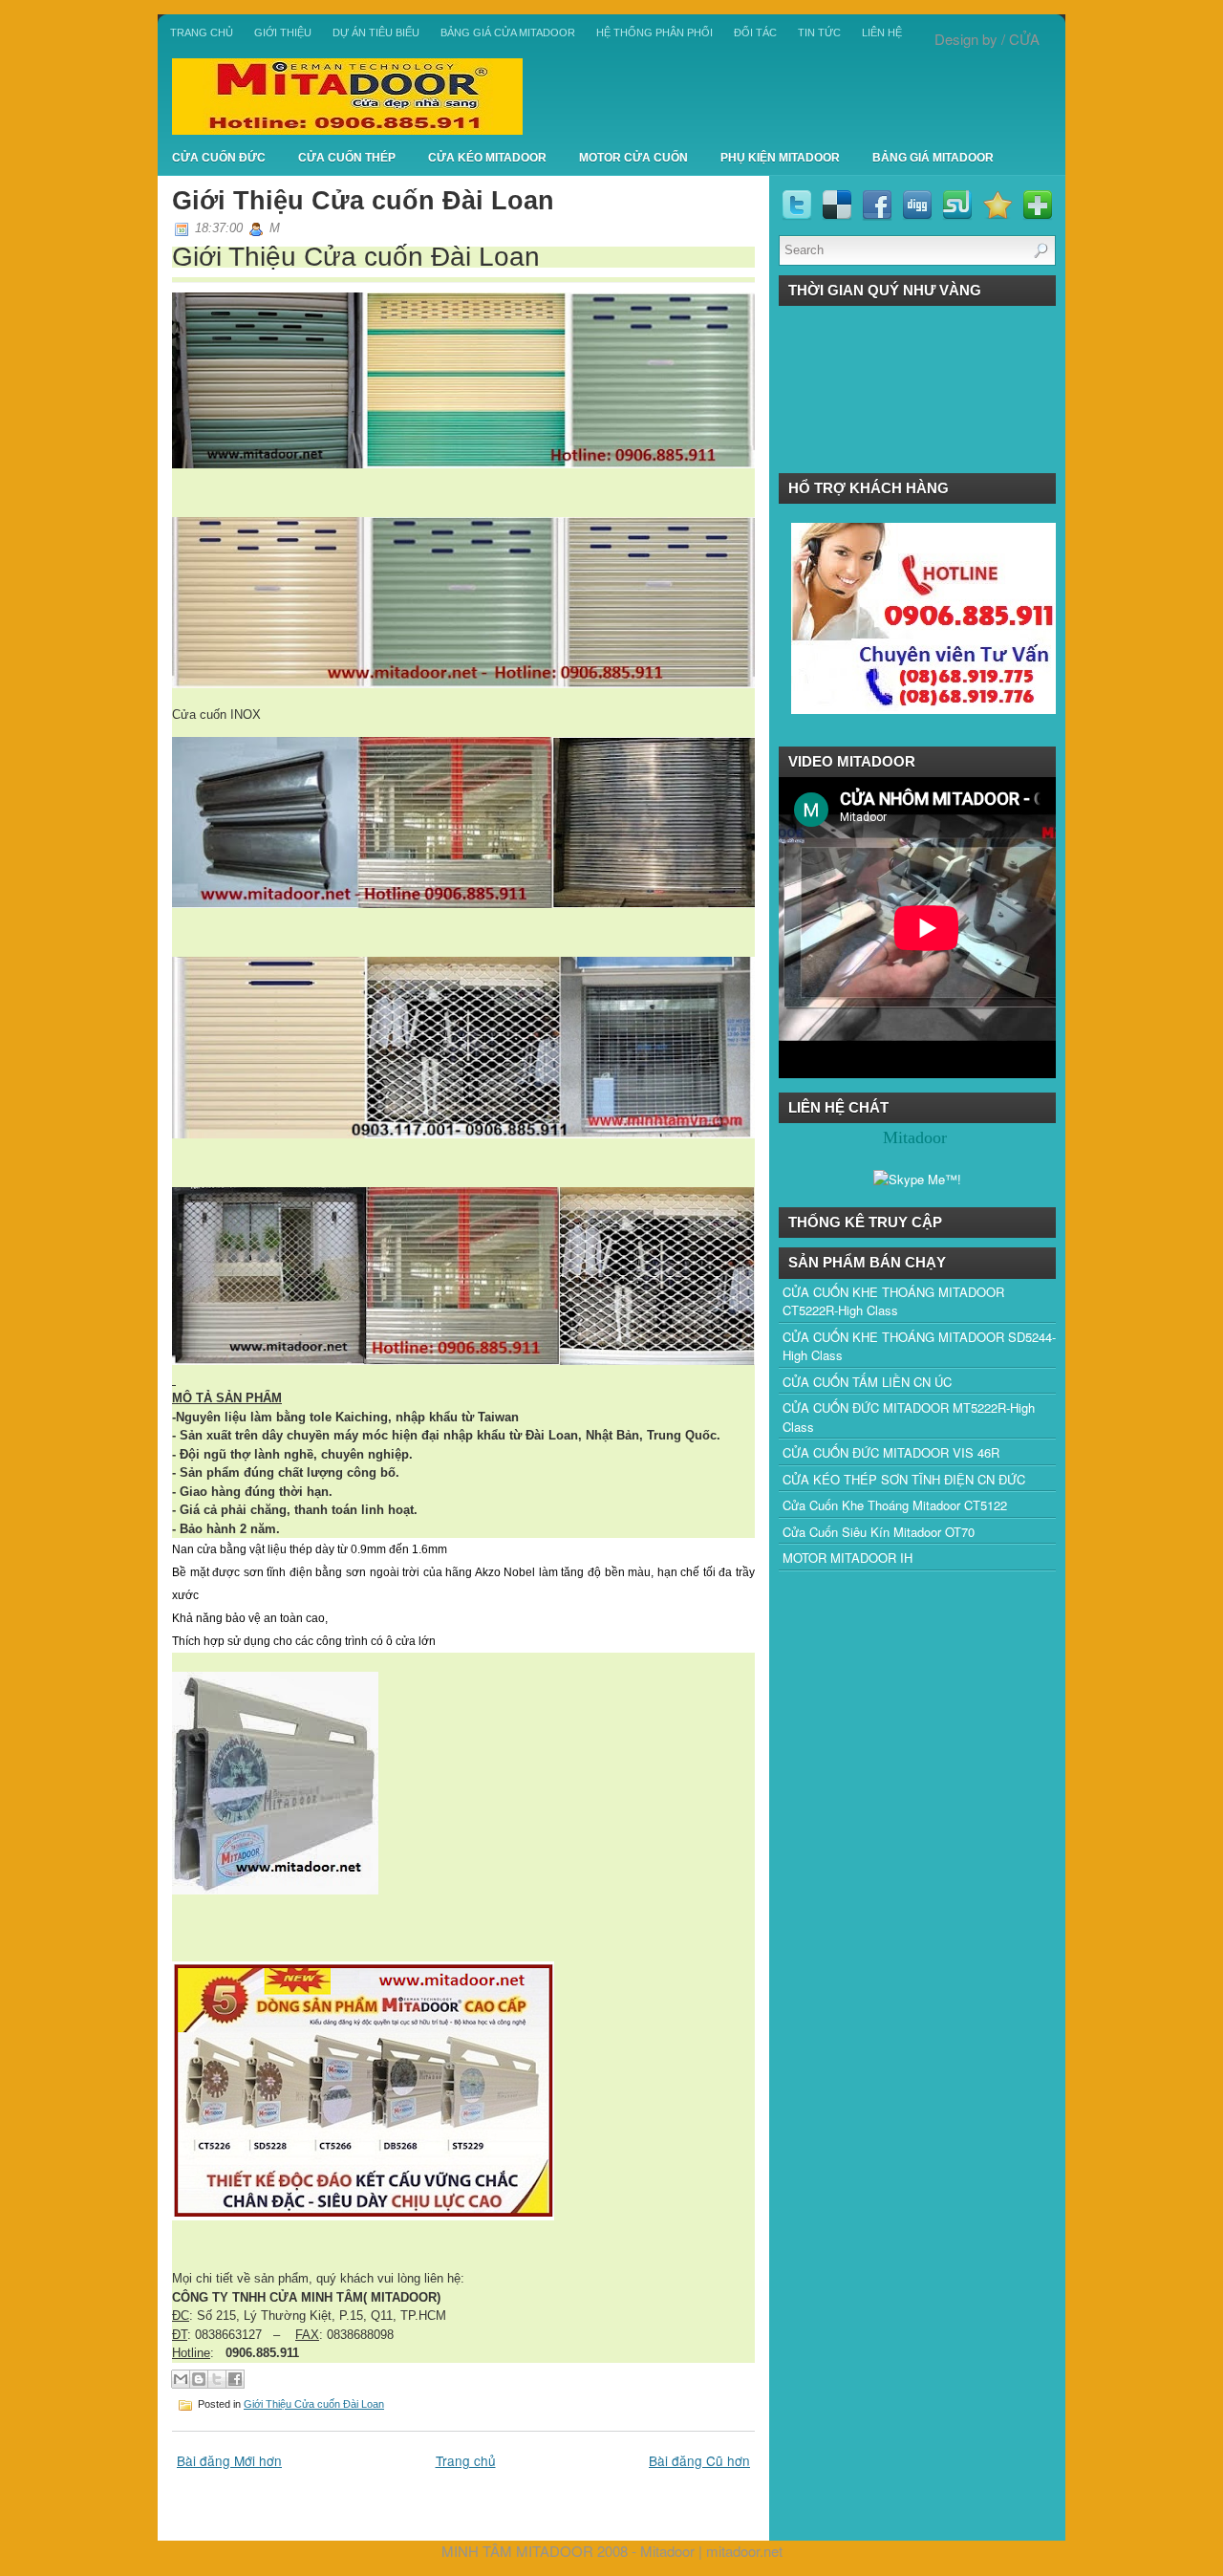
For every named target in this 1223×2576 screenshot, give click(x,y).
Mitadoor (667, 2551)
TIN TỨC (819, 32)
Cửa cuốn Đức (219, 158)
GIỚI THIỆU (283, 32)
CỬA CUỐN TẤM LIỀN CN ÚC (867, 1382)
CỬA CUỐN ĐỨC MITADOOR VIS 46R (891, 1452)
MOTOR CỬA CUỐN (633, 158)
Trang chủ (202, 32)
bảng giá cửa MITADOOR (508, 32)
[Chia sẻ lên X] (217, 2379)
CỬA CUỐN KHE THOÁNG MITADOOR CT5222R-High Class (893, 1301)
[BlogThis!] (199, 2379)
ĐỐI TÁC (755, 32)
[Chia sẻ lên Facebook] (235, 2379)
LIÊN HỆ (882, 32)
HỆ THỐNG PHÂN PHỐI (654, 32)
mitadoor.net (744, 2551)
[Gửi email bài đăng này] (181, 2379)
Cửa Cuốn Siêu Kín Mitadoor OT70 (879, 1532)
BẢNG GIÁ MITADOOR (933, 158)
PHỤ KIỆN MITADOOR (780, 158)
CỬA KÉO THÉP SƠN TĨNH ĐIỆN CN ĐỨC (904, 1479)
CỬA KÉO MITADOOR (487, 158)
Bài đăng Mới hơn (229, 2460)
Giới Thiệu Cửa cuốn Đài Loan (363, 200)
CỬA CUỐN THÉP (347, 158)
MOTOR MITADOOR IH (848, 1558)
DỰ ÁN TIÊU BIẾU (376, 32)
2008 (612, 2551)
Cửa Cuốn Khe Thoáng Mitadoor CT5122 (895, 1505)
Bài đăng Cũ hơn (699, 2460)
